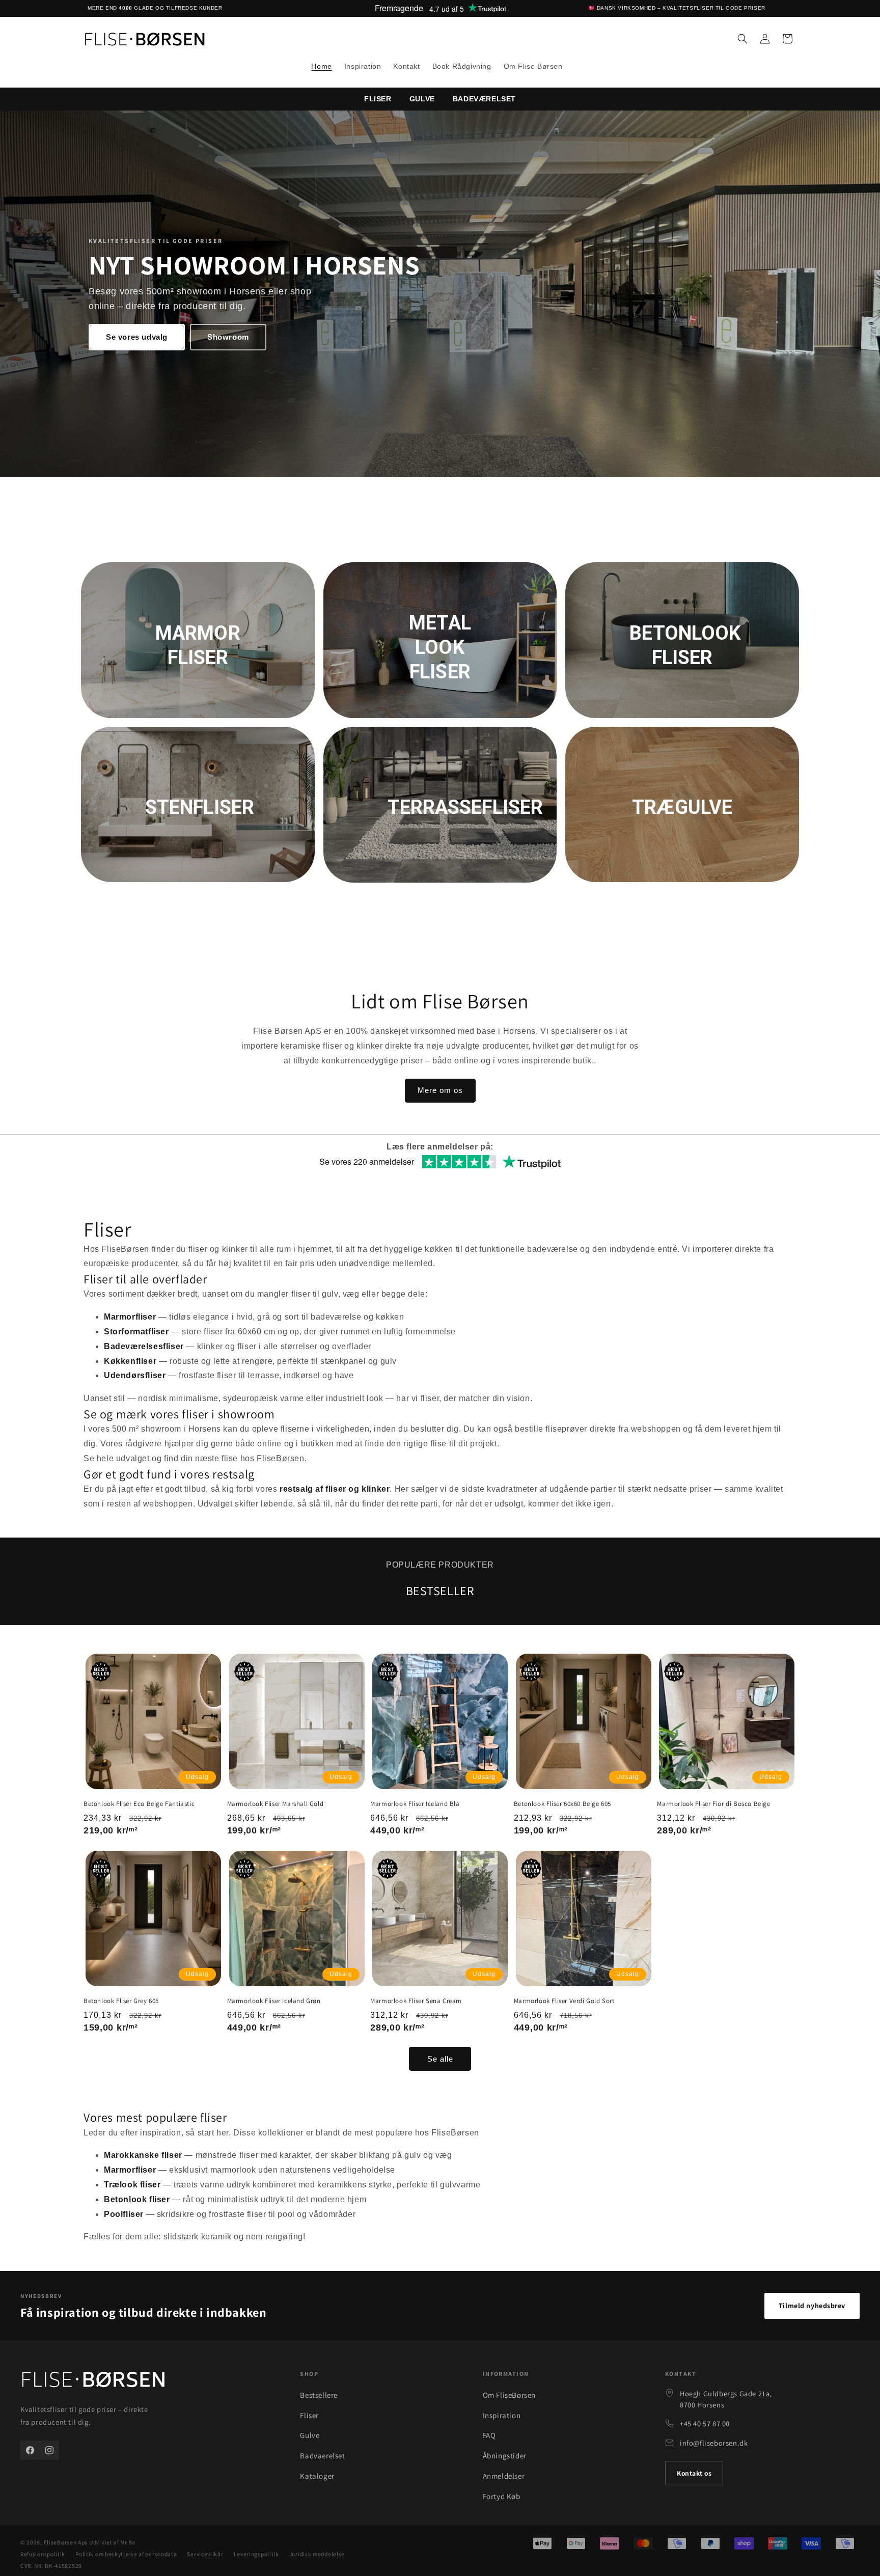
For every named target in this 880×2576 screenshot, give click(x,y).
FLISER (378, 99)
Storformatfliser (136, 1332)
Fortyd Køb (502, 2496)
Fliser (309, 2415)
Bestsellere (319, 2395)
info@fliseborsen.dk (714, 2443)
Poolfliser (124, 2214)
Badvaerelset (322, 2456)
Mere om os (440, 1090)
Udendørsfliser (135, 1375)
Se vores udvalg (137, 336)
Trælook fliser (132, 2185)
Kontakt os (694, 2473)
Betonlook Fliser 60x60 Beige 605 (562, 1804)
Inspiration (502, 2415)
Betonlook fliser (137, 2199)
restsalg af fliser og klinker (335, 1489)
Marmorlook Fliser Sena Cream (416, 2001)
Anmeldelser (504, 2476)
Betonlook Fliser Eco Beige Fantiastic (139, 1804)
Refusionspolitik (43, 2554)
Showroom (228, 336)
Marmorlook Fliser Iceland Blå (415, 1804)
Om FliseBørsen (509, 2395)
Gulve (422, 99)
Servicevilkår (205, 2554)
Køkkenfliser (130, 1361)
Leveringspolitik (256, 2554)
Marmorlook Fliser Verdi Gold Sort (564, 2001)
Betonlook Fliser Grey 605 (121, 2001)
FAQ (489, 2435)
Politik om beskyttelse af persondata (126, 2554)
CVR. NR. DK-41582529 (51, 2566)
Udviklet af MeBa (112, 2542)
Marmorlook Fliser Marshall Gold (276, 1804)
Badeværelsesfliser (144, 1346)
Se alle (440, 2059)
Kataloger (317, 2476)
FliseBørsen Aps (66, 2542)
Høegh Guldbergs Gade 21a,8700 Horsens (726, 2399)
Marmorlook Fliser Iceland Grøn (274, 2001)
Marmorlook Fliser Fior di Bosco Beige (713, 1804)
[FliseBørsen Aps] (93, 2381)
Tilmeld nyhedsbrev (812, 2306)
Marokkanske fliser (143, 2155)
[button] (743, 39)
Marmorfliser (130, 1317)
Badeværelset (484, 99)
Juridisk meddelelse (317, 2554)
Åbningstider (505, 2456)
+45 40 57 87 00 (705, 2423)
